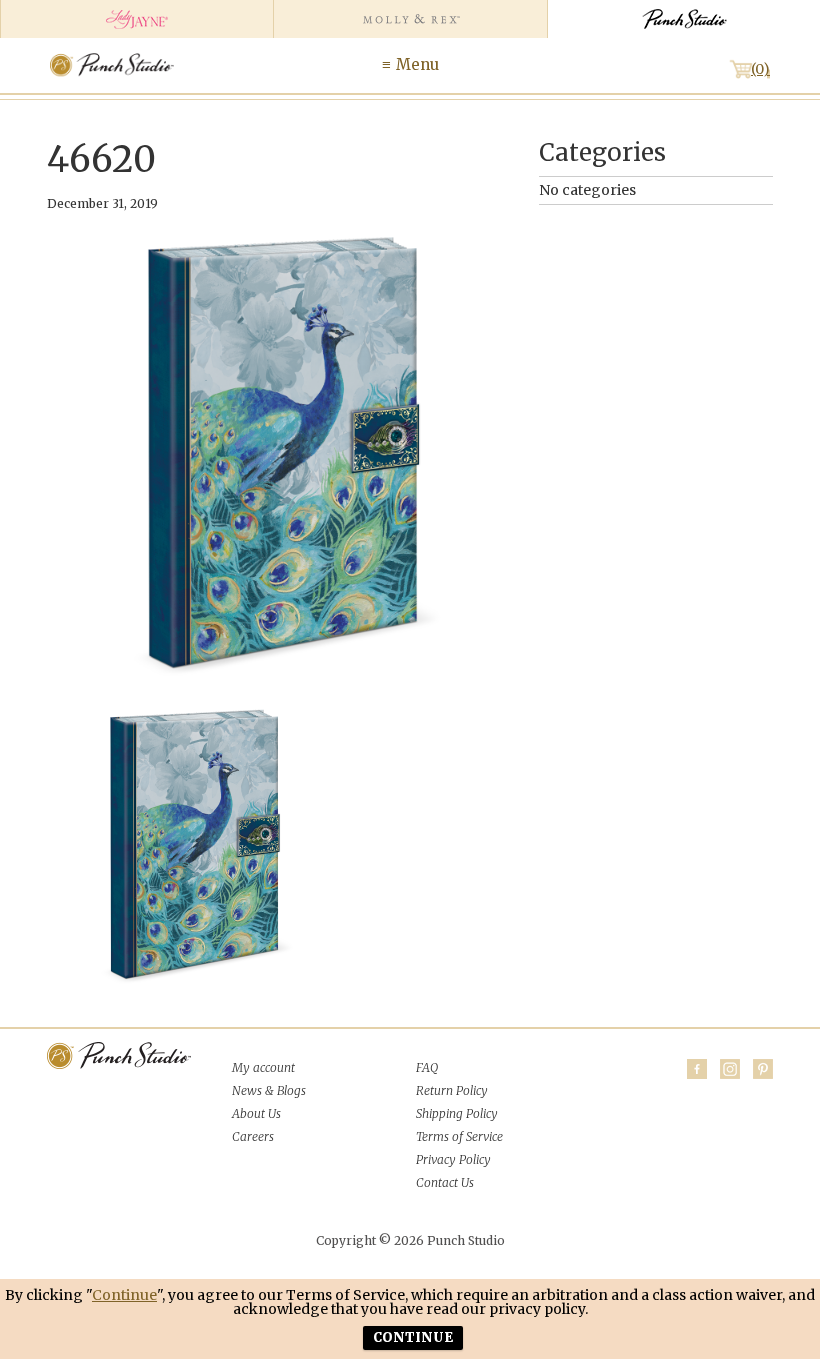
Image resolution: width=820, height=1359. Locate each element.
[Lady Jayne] (136, 19)
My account (263, 1067)
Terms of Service (459, 1136)
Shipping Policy (457, 1113)
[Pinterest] (763, 1069)
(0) (760, 69)
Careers (253, 1136)
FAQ (427, 1067)
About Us (256, 1113)
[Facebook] (697, 1069)
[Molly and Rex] (409, 19)
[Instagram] (730, 1069)
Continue (124, 1295)
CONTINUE (413, 1337)
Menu (417, 64)
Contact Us (445, 1182)
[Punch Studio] (683, 19)
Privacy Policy (453, 1159)
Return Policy (452, 1090)
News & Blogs (269, 1090)
